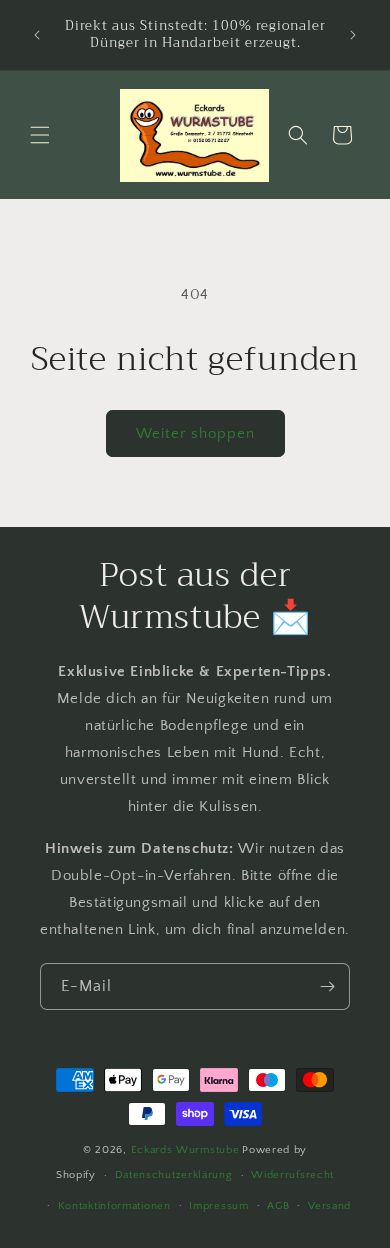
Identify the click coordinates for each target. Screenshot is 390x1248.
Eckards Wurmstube (185, 1150)
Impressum (218, 1206)
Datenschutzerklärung (174, 1175)
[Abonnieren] (327, 986)
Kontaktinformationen (114, 1206)
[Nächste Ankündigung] (353, 35)
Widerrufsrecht (292, 1175)
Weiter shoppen (195, 433)
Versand (329, 1206)
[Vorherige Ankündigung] (37, 35)
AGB (278, 1206)
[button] (40, 135)
